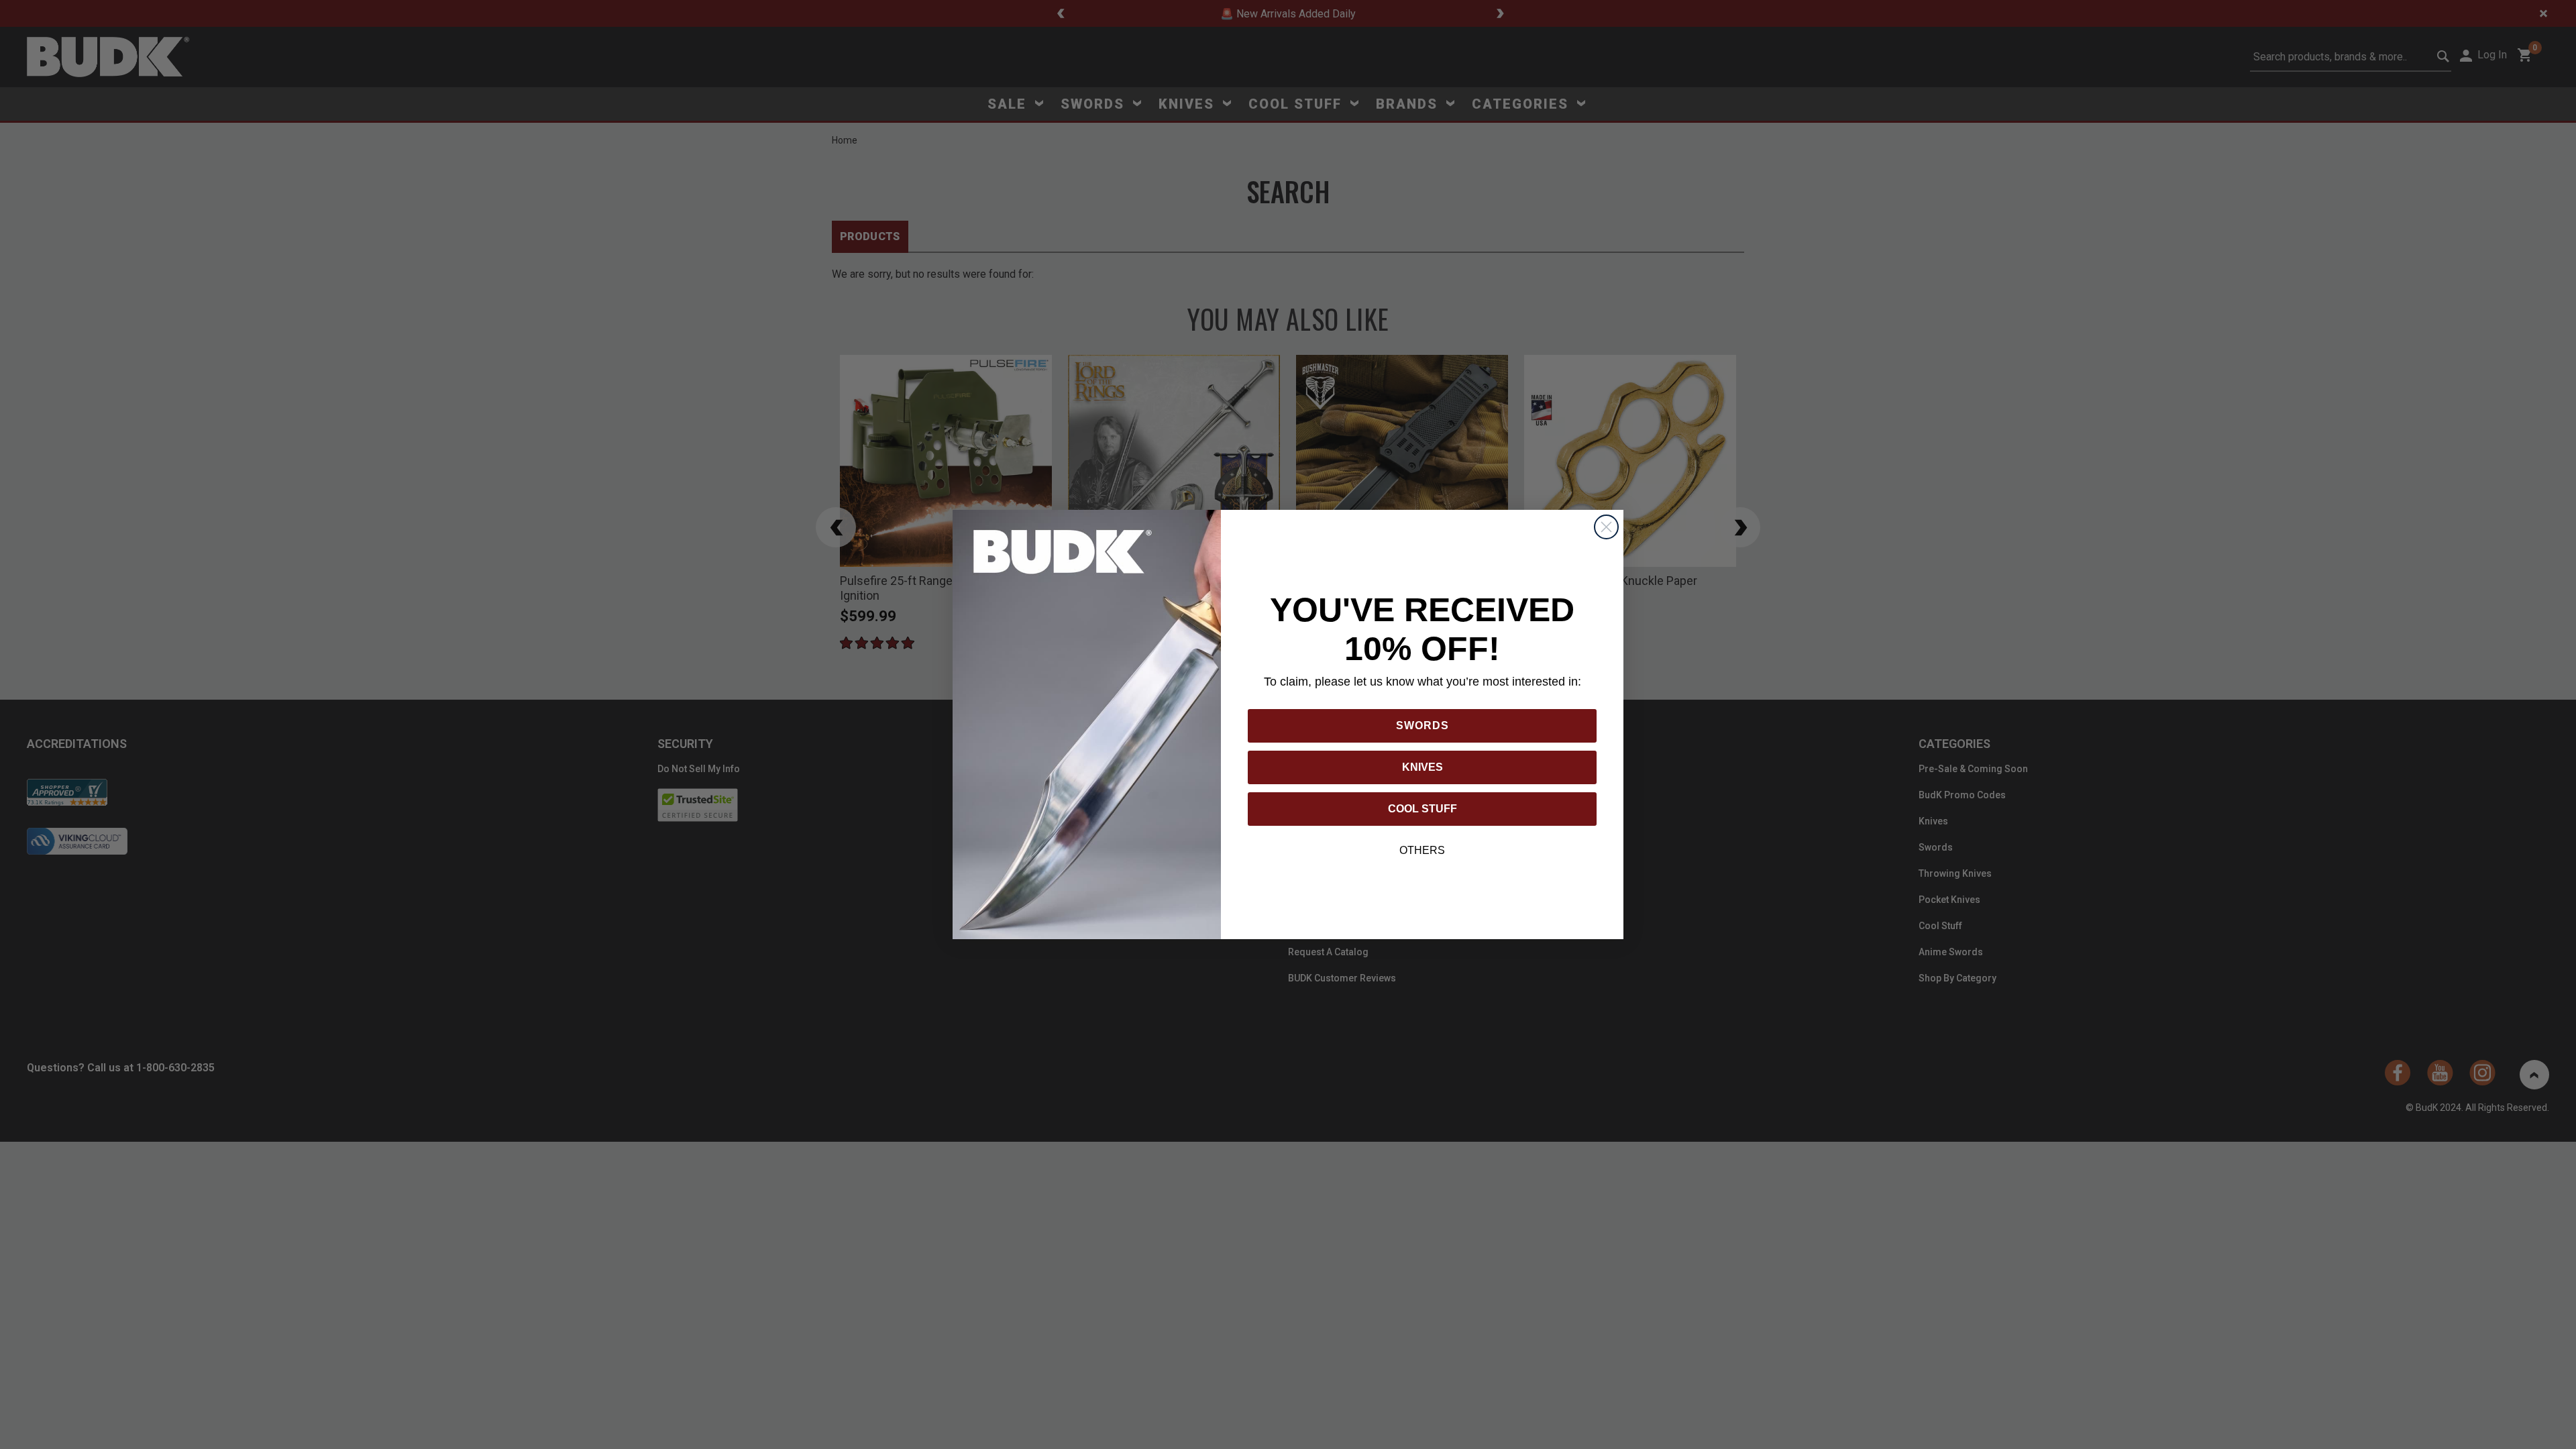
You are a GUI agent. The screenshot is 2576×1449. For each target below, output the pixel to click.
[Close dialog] (1606, 527)
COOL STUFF (1423, 809)
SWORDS (1423, 726)
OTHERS (1422, 850)
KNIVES (1423, 767)
